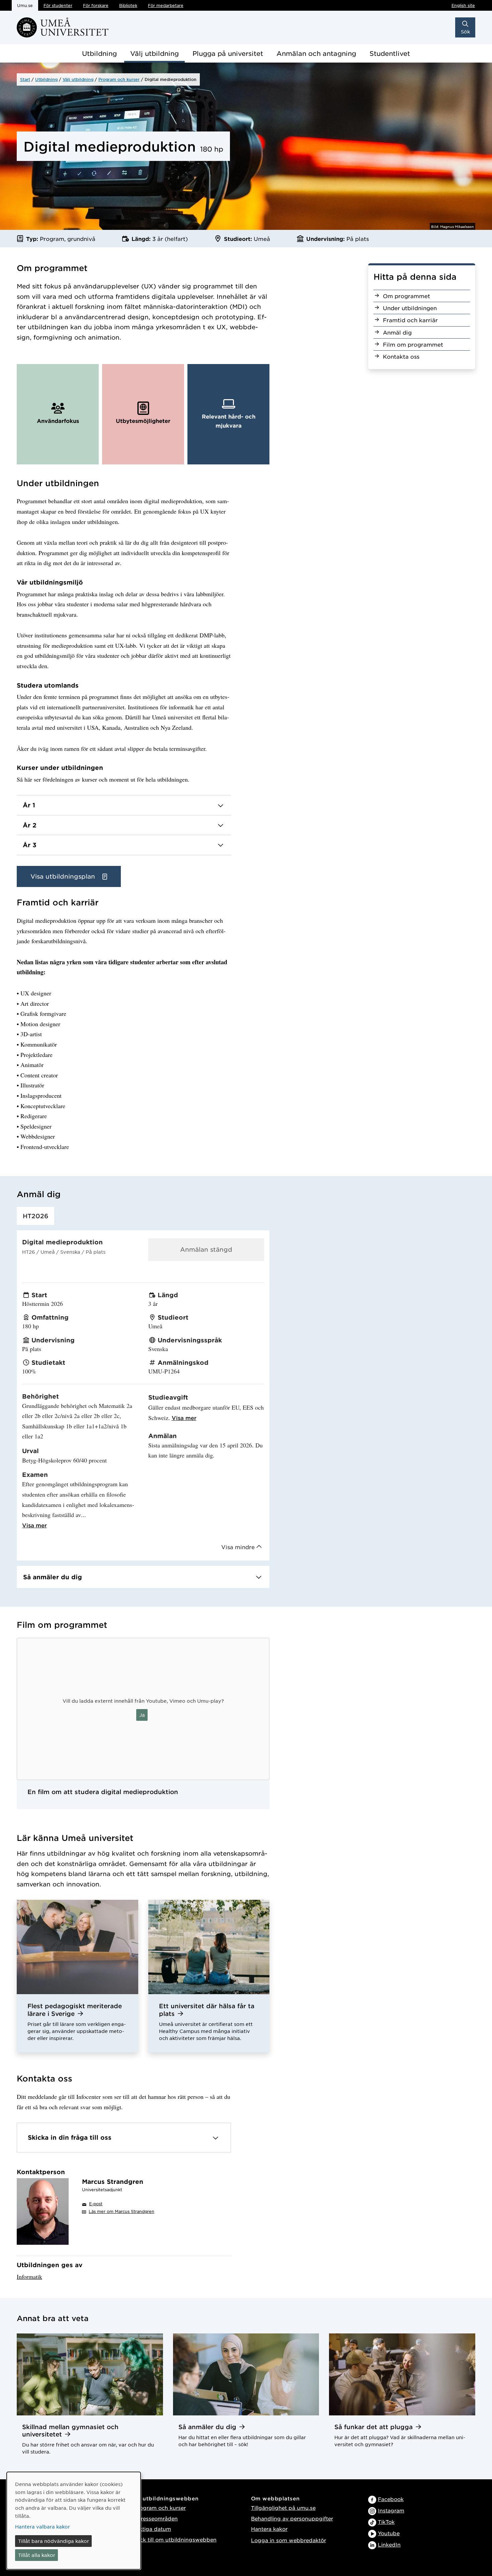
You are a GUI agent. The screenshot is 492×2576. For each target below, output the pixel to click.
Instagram (391, 2510)
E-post (96, 2204)
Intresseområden (156, 2518)
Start (25, 79)
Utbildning (99, 53)
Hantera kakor (269, 2529)
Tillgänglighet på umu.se (283, 2508)
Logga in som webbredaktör (289, 2540)
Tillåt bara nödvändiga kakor (54, 2541)
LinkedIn (389, 2544)
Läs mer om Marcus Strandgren (121, 2211)
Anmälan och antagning (316, 53)
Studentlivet (390, 53)
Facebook (391, 2499)
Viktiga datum (152, 2529)
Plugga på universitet (228, 53)
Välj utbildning (154, 53)
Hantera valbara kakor (43, 2526)
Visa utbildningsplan (64, 876)
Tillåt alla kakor (37, 2555)
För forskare (96, 5)
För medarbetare (166, 5)
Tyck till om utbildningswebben (175, 2539)
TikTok (386, 2522)
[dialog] (74, 2521)
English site (463, 5)
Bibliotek (128, 5)
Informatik (29, 2277)
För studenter (58, 5)
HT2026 (35, 1216)
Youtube (389, 2533)
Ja (142, 1715)
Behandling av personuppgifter (292, 2518)
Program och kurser (119, 79)
